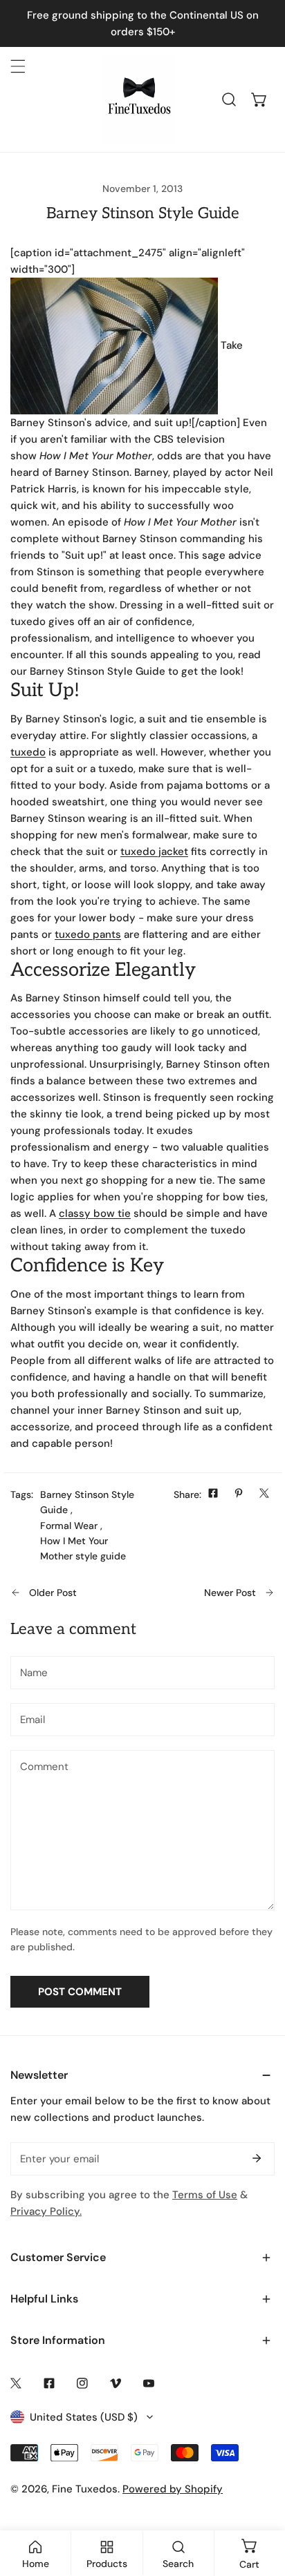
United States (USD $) (84, 2417)
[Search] (229, 99)
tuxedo (28, 752)
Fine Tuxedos (85, 2489)
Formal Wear (69, 1526)
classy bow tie (95, 1213)
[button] (259, 99)
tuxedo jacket (154, 852)
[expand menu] (18, 66)
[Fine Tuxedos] (139, 99)
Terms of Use (205, 2195)
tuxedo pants (88, 934)
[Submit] (257, 2158)
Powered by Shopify (173, 2489)
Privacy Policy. (46, 2211)
